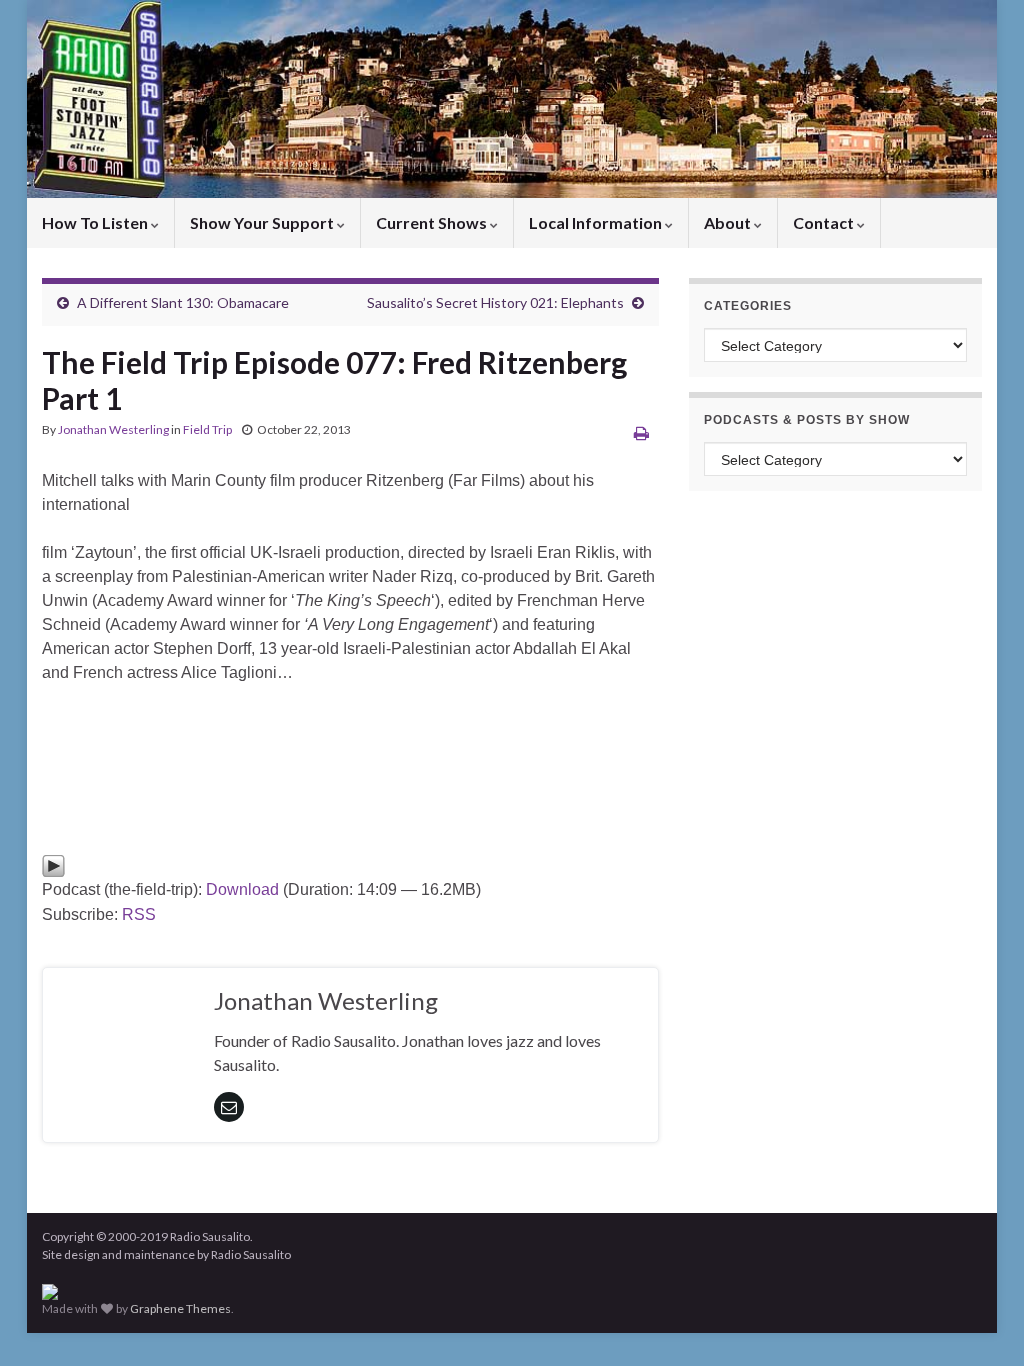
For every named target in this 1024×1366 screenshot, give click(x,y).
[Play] (53, 864)
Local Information (597, 222)
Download (242, 889)
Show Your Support (263, 222)
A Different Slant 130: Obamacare (183, 302)
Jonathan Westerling (113, 429)
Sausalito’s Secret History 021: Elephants (495, 302)
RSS (139, 914)
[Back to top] (979, 1321)
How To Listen (96, 222)
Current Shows (433, 222)
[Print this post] (641, 432)
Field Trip (207, 429)
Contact (825, 222)
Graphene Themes (180, 1308)
